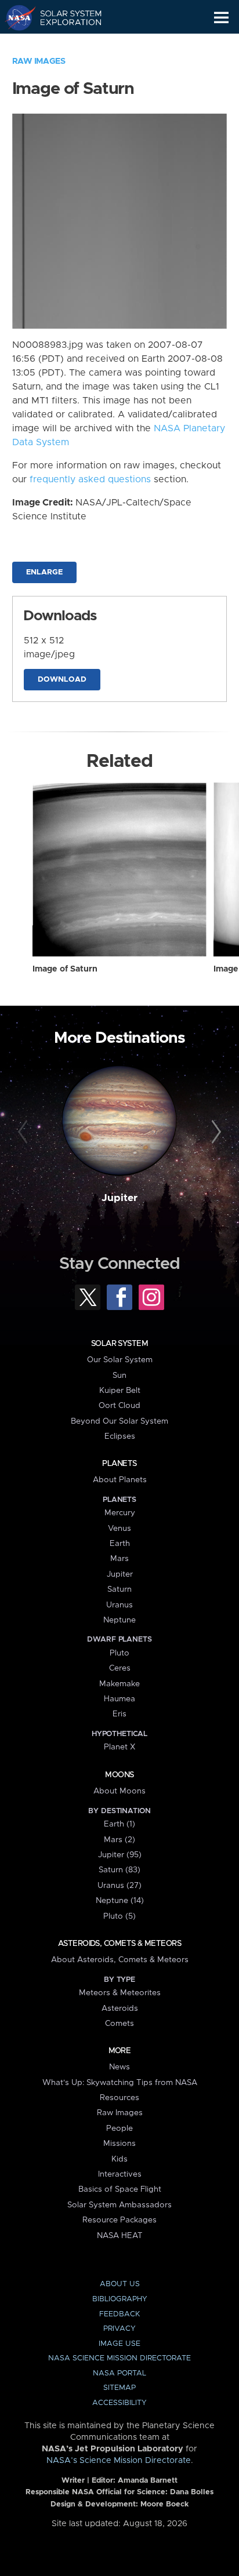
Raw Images (39, 61)
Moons (119, 1775)
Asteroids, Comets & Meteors (119, 1944)
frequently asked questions (90, 479)
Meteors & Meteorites (120, 1993)
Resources (119, 2098)
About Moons (119, 1791)
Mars (119, 1559)
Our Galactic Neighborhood (64, 44)
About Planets (120, 1480)
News (119, 2067)
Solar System (119, 1344)
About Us (120, 2284)
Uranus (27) (119, 1886)
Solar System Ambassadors (119, 2205)
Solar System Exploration (64, 17)
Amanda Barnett (148, 2481)
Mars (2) (119, 1840)
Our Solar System (120, 1360)
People (119, 2129)
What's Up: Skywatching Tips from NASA (120, 2083)
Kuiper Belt (120, 1391)
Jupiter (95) (120, 1855)
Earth (120, 1544)
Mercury (120, 1513)
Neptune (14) (120, 1901)
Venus (119, 1529)
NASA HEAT (120, 2236)
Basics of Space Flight (120, 2189)
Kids (119, 2159)
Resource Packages (119, 2220)
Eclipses (120, 1436)
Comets (119, 2024)
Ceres (120, 1668)
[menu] (221, 18)
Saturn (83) (119, 1870)
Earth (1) (119, 1824)
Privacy (119, 2329)
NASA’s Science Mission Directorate (119, 2461)
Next (214, 1132)
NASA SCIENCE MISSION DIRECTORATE (119, 2358)
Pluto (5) (119, 1916)
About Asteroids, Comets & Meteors (120, 1960)
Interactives (120, 2174)
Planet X (119, 1747)
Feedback (119, 2314)
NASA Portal (119, 2373)
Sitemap (119, 2388)
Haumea (119, 1699)
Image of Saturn (65, 969)
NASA (15, 17)
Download (62, 680)
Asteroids (120, 2009)
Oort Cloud (119, 1406)
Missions (119, 2144)
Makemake (119, 1684)
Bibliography (120, 2299)
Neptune (119, 1620)
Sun (119, 1376)
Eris (119, 1714)
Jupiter (119, 1198)
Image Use (119, 2344)
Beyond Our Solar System (119, 1421)
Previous (25, 1132)
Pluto (119, 1653)
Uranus (119, 1605)
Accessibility (119, 2403)
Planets (119, 1464)
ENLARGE (44, 572)
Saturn (119, 1589)
